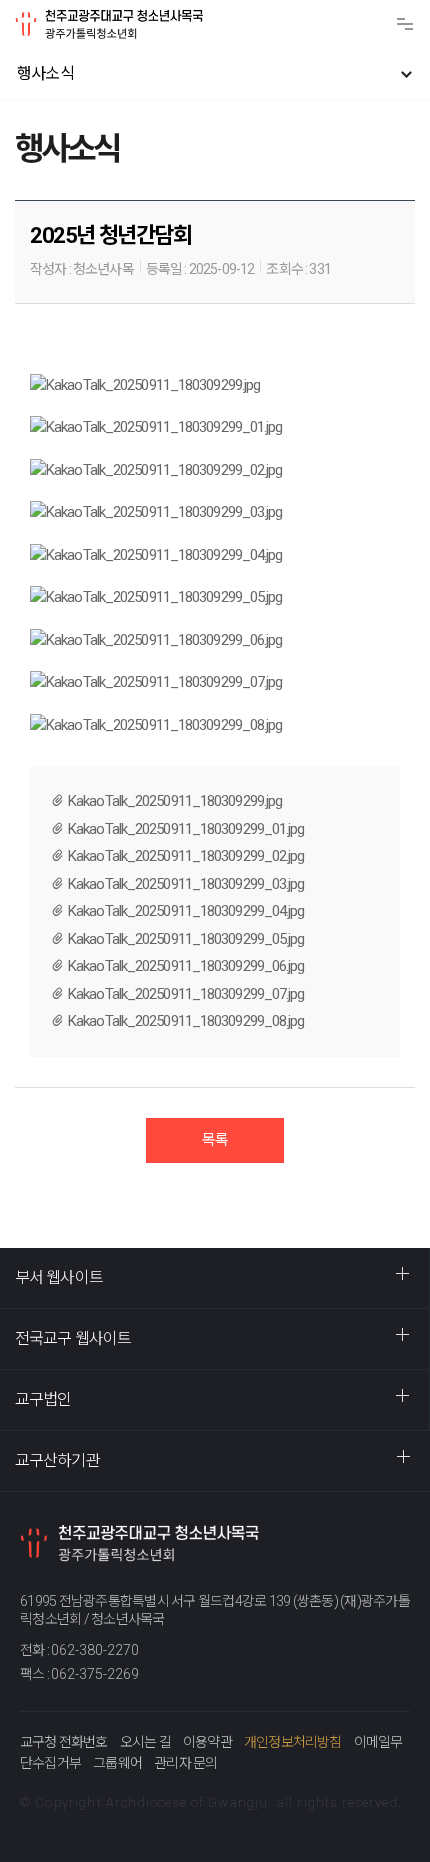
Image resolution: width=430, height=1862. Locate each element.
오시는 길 (145, 1742)
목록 (215, 1140)
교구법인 (43, 1399)
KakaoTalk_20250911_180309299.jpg (175, 801)
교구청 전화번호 (64, 1742)
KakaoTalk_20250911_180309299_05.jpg (186, 939)
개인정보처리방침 (293, 1742)
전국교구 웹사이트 (73, 1338)
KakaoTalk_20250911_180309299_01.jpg (186, 829)
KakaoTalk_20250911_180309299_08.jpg (186, 1021)
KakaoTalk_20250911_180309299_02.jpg (186, 856)
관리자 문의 (185, 1763)
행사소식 (45, 73)
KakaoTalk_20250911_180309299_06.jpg (186, 966)
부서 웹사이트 (59, 1277)
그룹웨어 (117, 1763)
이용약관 (207, 1742)
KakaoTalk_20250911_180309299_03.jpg (186, 884)
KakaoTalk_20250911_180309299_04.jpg (186, 911)
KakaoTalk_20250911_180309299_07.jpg (186, 994)
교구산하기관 (57, 1460)
